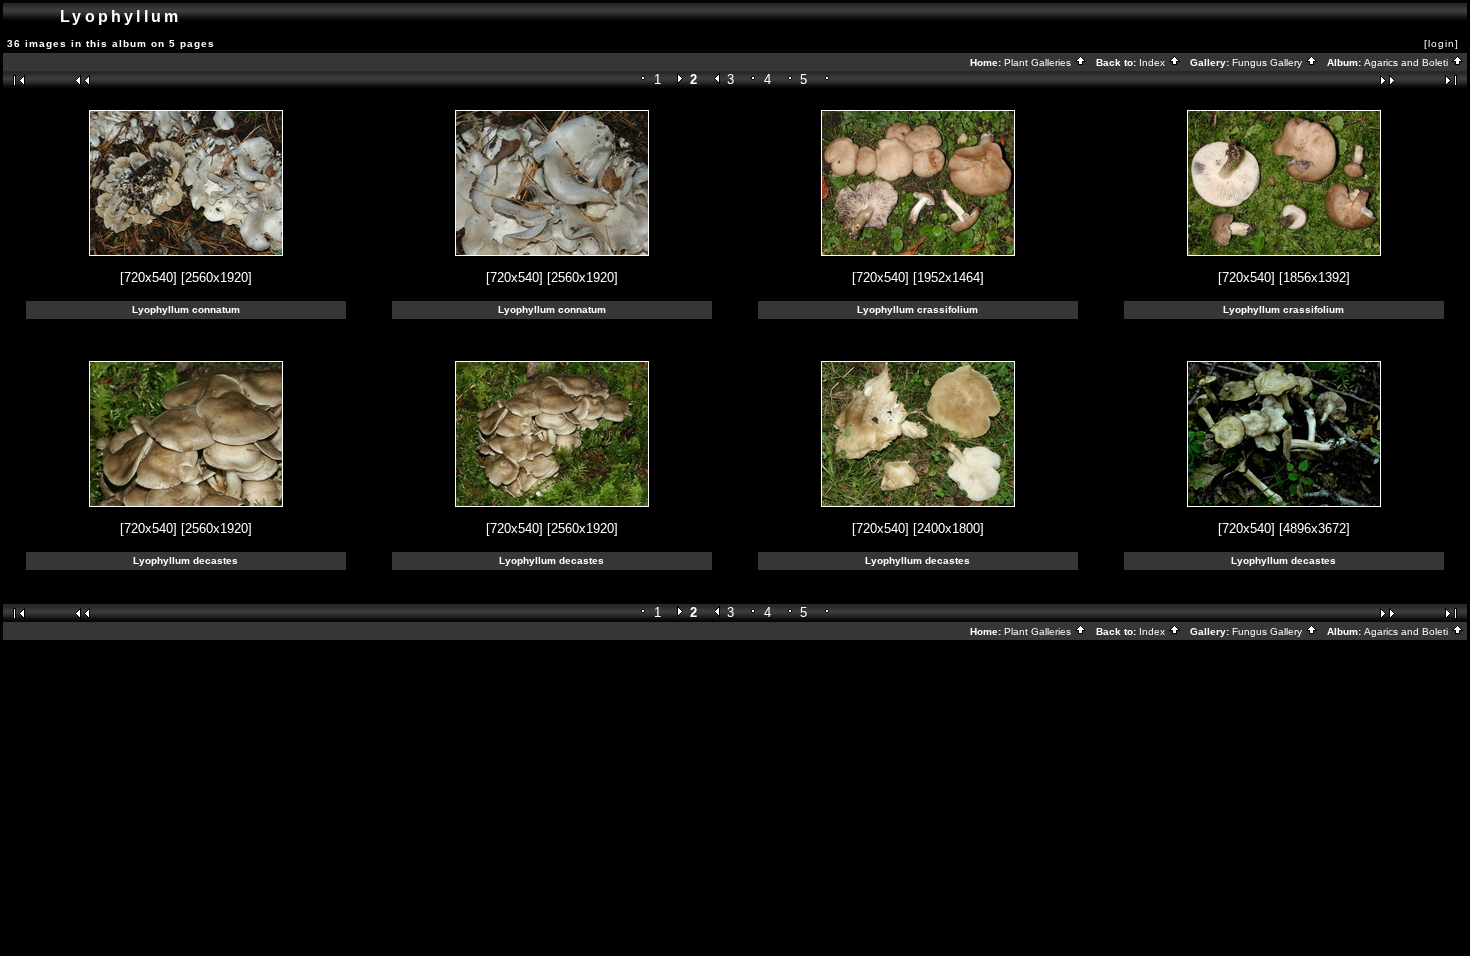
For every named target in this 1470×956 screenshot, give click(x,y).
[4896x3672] (1314, 528)
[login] (1441, 43)
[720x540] (148, 277)
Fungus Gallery (1268, 62)
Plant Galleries (1039, 62)
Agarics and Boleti (1407, 62)
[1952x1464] (948, 277)
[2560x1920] (216, 277)
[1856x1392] (1314, 277)
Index (1153, 62)
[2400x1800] (948, 528)
